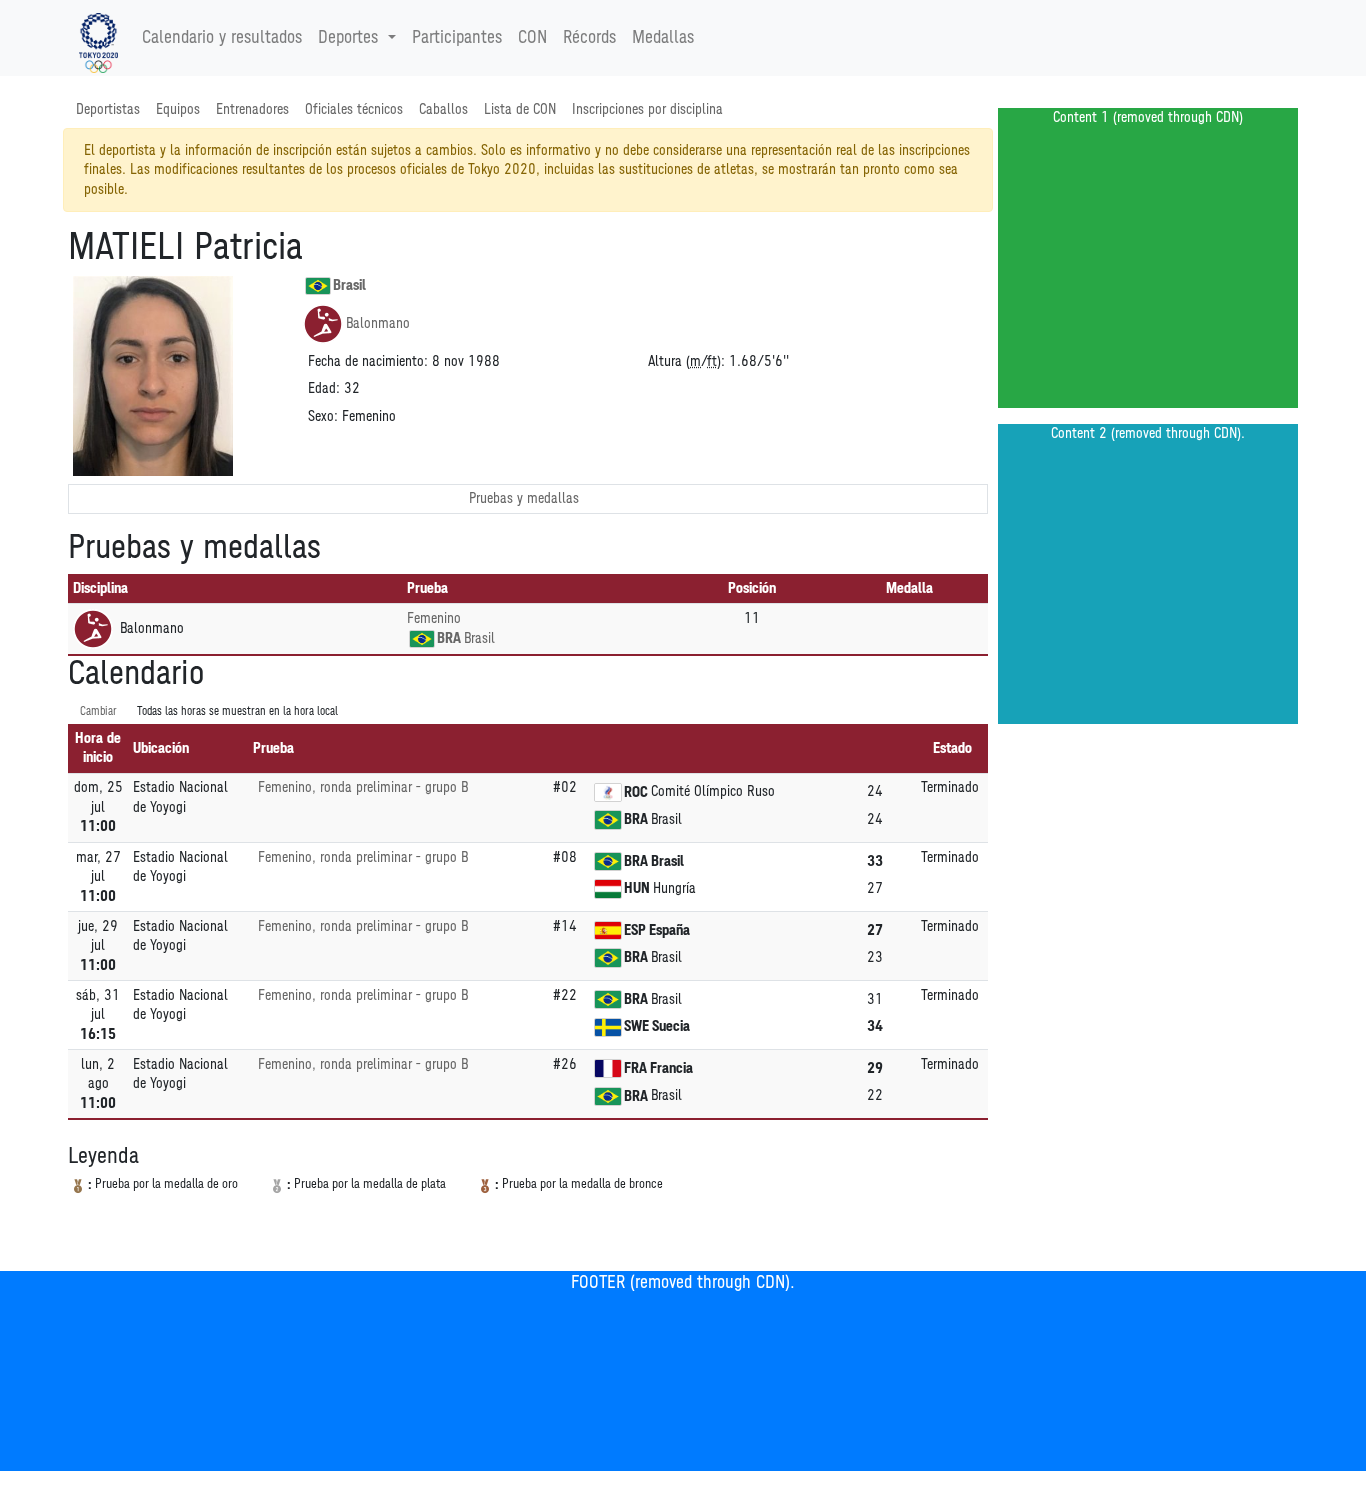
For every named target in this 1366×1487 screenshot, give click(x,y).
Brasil (349, 285)
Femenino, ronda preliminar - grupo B (363, 787)
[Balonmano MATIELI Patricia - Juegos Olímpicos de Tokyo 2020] (98, 38)
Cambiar (98, 711)
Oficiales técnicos (354, 109)
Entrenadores (252, 109)
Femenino (434, 618)
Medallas (663, 38)
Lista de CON (520, 109)
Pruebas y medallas (524, 498)
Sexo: (323, 416)
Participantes (457, 38)
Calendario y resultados (222, 38)
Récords (589, 38)
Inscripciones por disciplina (647, 109)
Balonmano (378, 323)
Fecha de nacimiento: (368, 361)
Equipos (178, 109)
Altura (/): (686, 361)
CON (532, 38)
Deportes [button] (348, 38)
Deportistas (108, 109)
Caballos (443, 109)
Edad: (324, 388)
